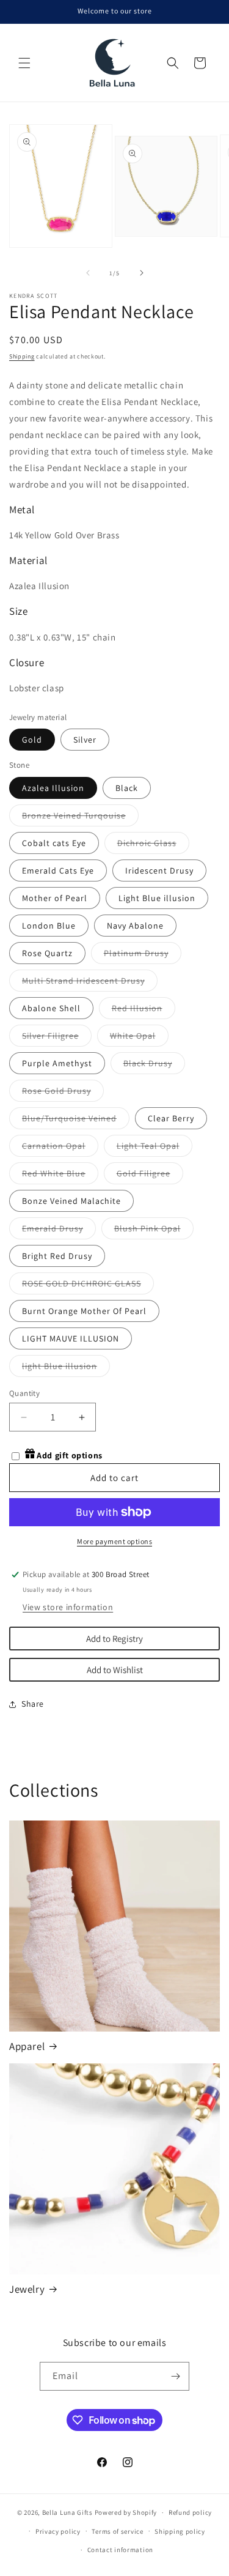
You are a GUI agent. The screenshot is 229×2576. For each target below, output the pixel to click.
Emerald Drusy (59, 1231)
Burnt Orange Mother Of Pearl (84, 1311)
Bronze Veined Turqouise (80, 818)
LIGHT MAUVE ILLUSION (71, 1338)
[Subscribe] (175, 2376)
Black (127, 788)
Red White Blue (60, 1176)
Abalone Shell (51, 1008)
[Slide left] (88, 273)
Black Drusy (154, 1066)
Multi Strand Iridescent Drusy (90, 983)
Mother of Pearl (55, 898)
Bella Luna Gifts (67, 2512)
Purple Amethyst (57, 1063)
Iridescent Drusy (159, 870)
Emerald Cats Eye (58, 870)
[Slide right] (142, 273)
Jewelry (27, 2289)
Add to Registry (114, 1639)
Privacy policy (58, 2531)
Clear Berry (171, 1118)
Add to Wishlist (115, 1670)
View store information (68, 1607)
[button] (24, 63)
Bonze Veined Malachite (71, 1201)
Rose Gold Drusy (63, 1093)
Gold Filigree (150, 1176)
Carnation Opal (60, 1148)
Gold (32, 740)
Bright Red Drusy (57, 1256)
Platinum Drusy (143, 956)
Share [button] (33, 1704)
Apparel (27, 2046)
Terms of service (117, 2531)
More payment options (114, 1541)
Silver (85, 740)
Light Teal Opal (154, 1148)
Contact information (120, 2550)
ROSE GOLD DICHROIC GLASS (88, 1286)
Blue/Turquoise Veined (76, 1121)
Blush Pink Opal (154, 1231)
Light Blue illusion (157, 898)
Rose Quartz (47, 953)
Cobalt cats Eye (54, 843)
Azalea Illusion (53, 788)
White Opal (139, 1038)
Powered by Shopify (126, 2512)
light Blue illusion (66, 1368)
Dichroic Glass (153, 845)
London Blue (49, 926)
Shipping (22, 356)
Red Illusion (144, 1011)
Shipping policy (180, 2531)
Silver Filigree (57, 1038)
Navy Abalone (135, 926)
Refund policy (190, 2512)
